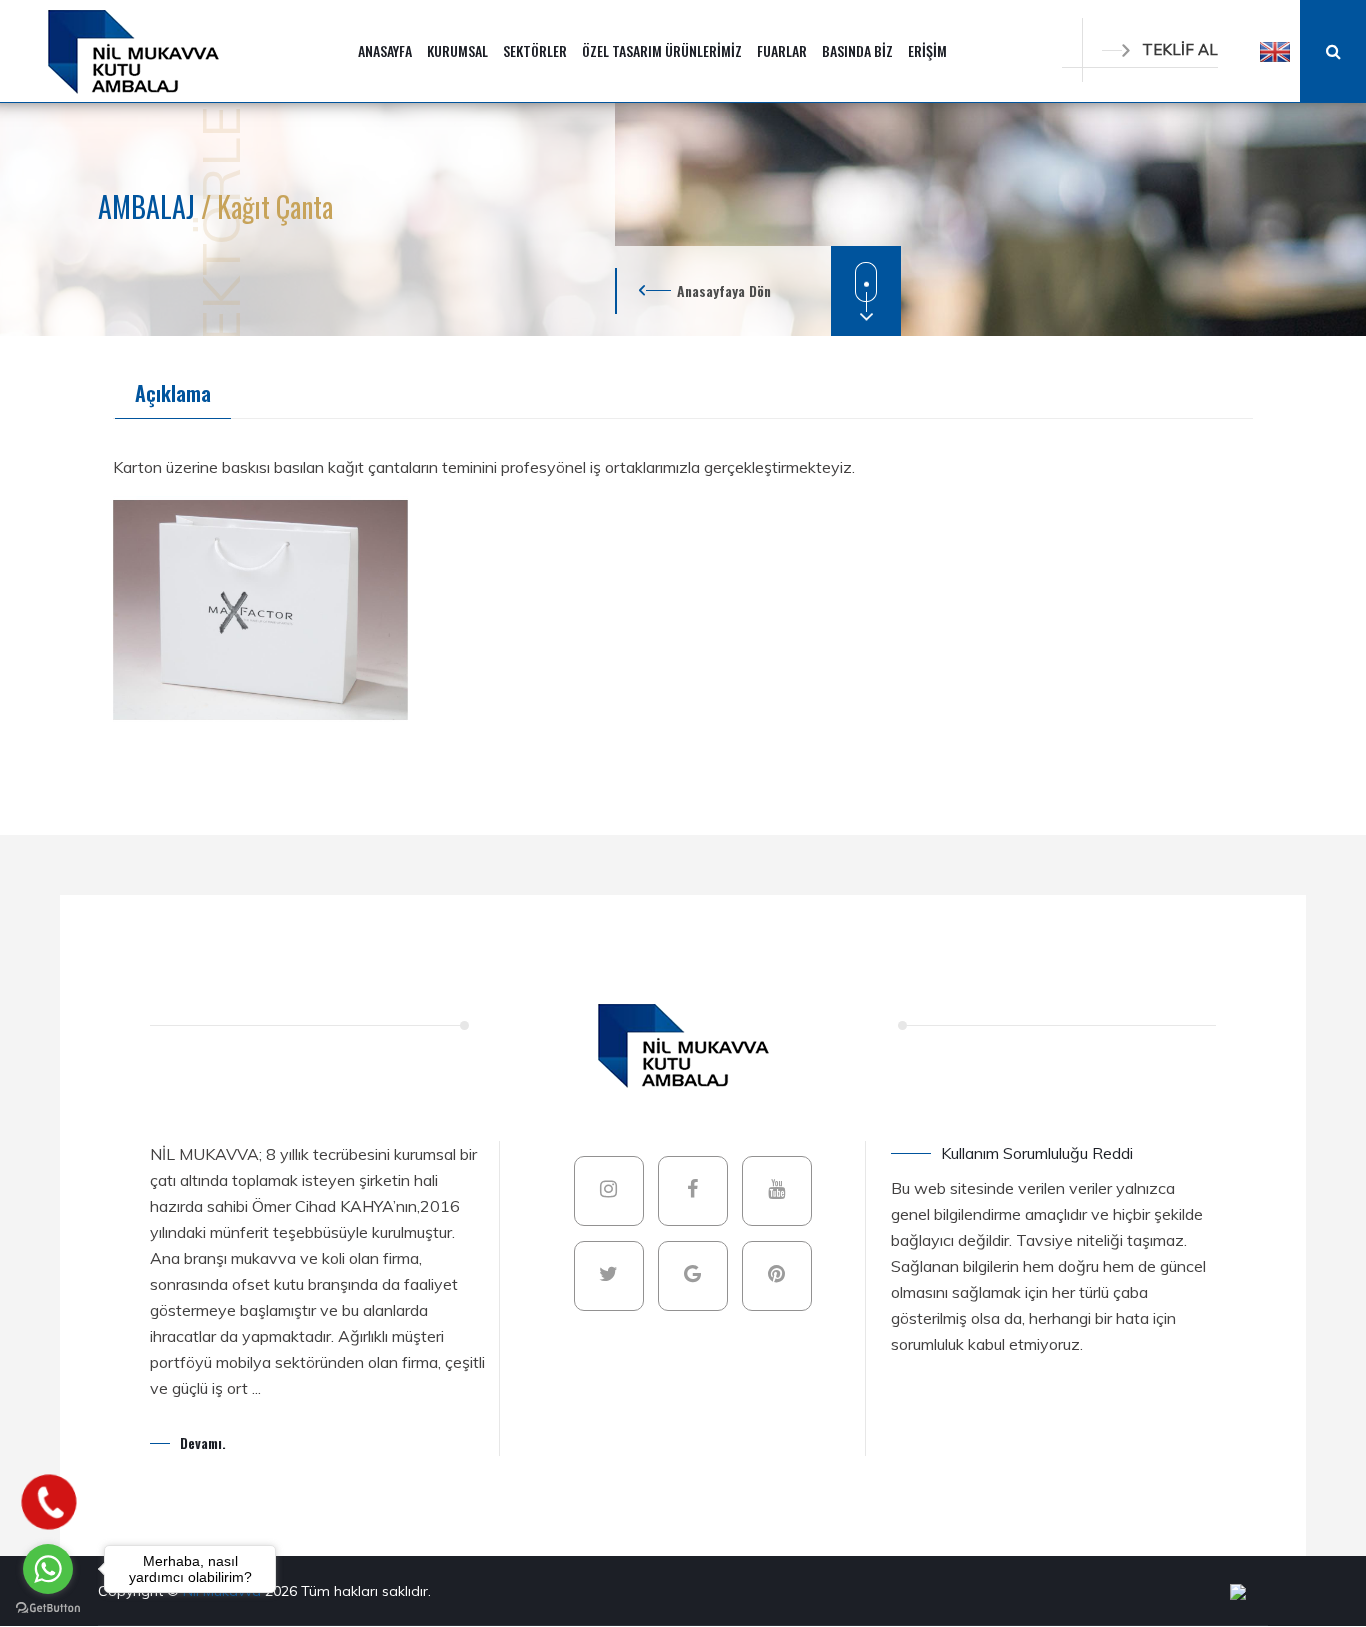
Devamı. (203, 1442)
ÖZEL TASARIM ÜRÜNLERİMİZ (662, 50)
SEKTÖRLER (535, 50)
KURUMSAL (457, 50)
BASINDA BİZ (857, 50)
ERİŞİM (927, 50)
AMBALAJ (149, 206)
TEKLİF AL (1180, 49)
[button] (1275, 51)
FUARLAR (782, 50)
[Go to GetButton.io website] (48, 1607)
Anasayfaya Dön (724, 290)
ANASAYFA (385, 50)
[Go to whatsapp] (48, 1569)
